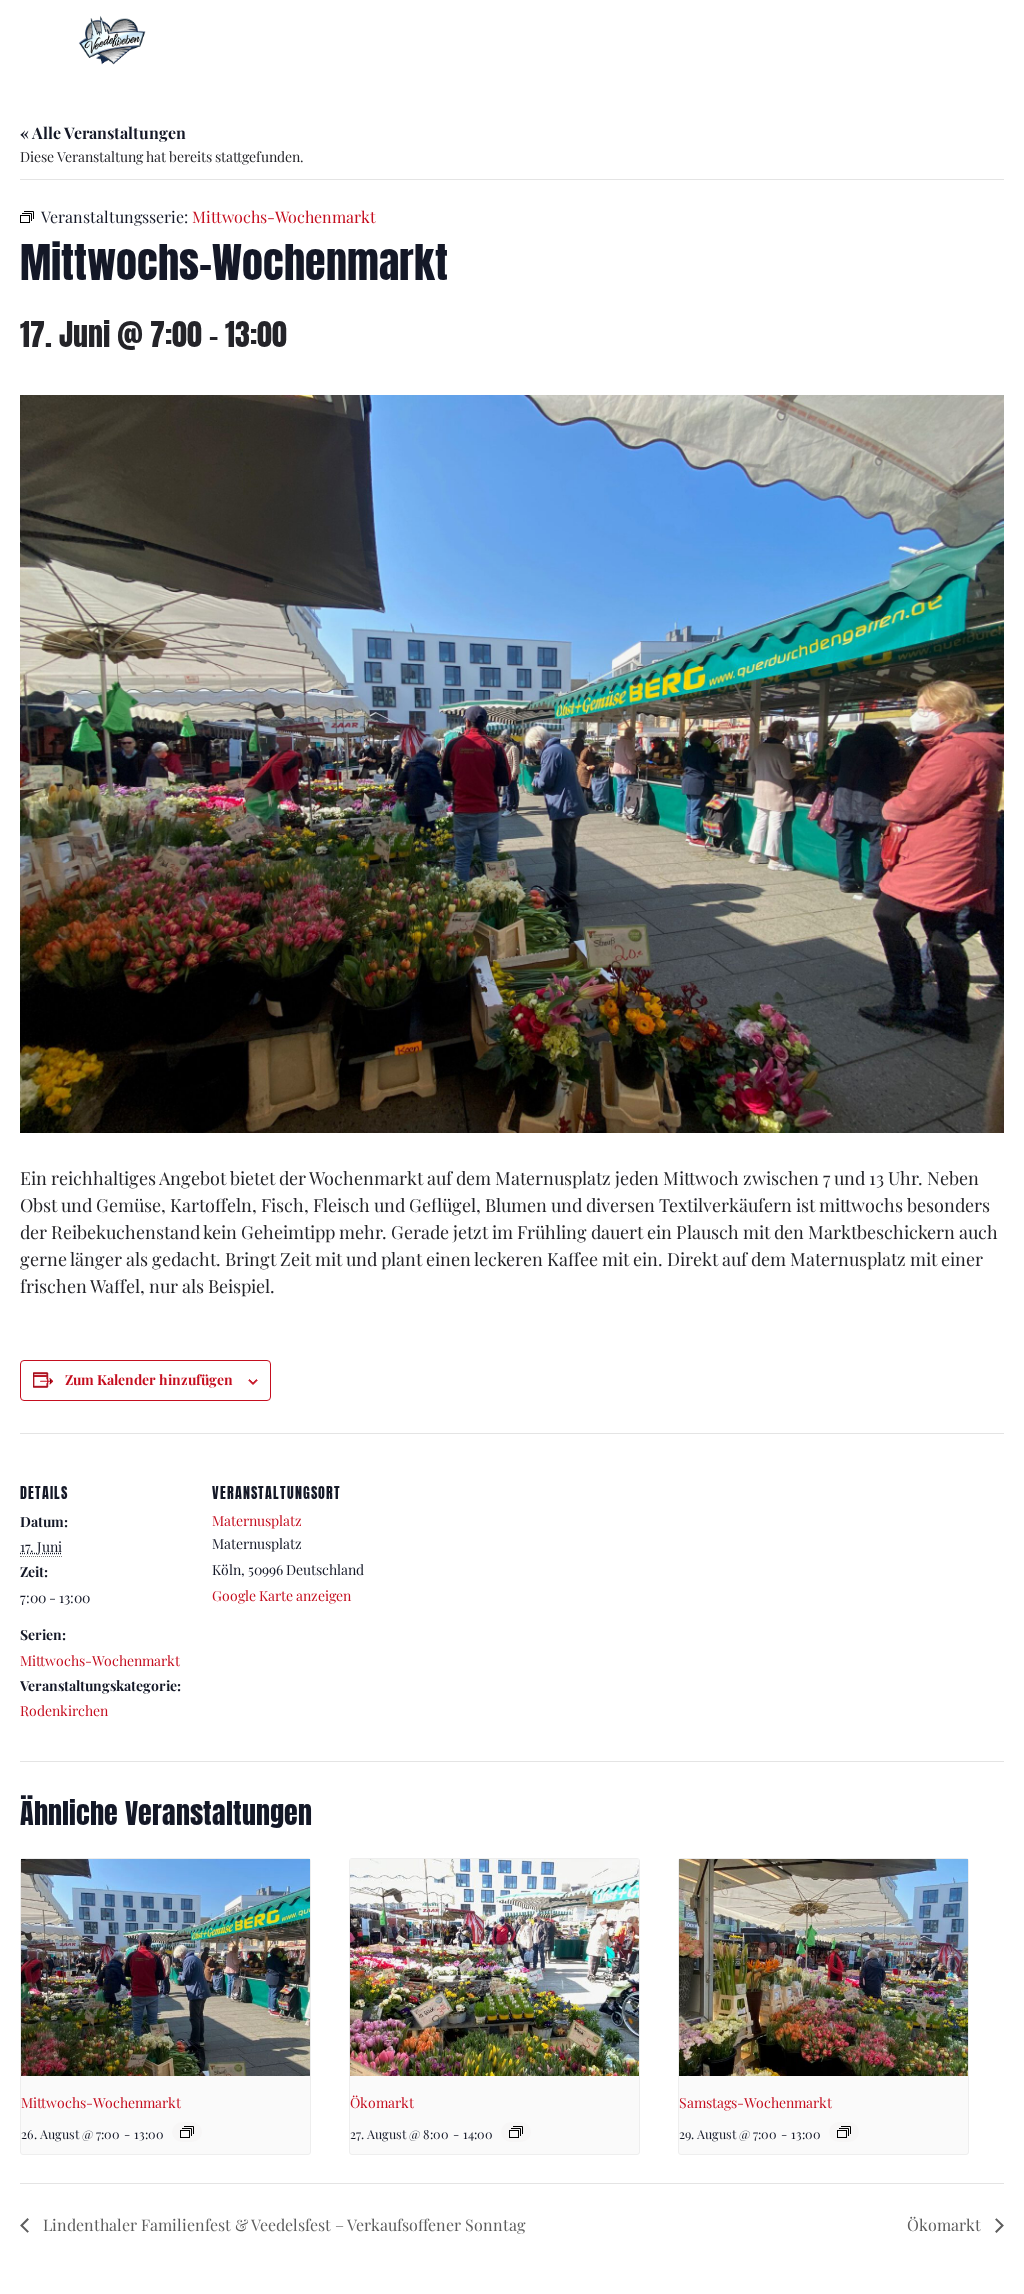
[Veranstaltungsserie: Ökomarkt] (516, 2132)
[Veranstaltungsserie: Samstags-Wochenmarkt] (844, 2132)
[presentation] (165, 1967)
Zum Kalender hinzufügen (149, 1379)
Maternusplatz (257, 1520)
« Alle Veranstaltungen (103, 132)
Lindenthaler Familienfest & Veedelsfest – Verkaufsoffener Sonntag (282, 2224)
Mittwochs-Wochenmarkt (100, 1660)
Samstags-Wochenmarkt (755, 2102)
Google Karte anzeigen (281, 1595)
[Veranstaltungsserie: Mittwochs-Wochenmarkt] (187, 2132)
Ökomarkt (382, 2102)
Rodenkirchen (64, 1710)
